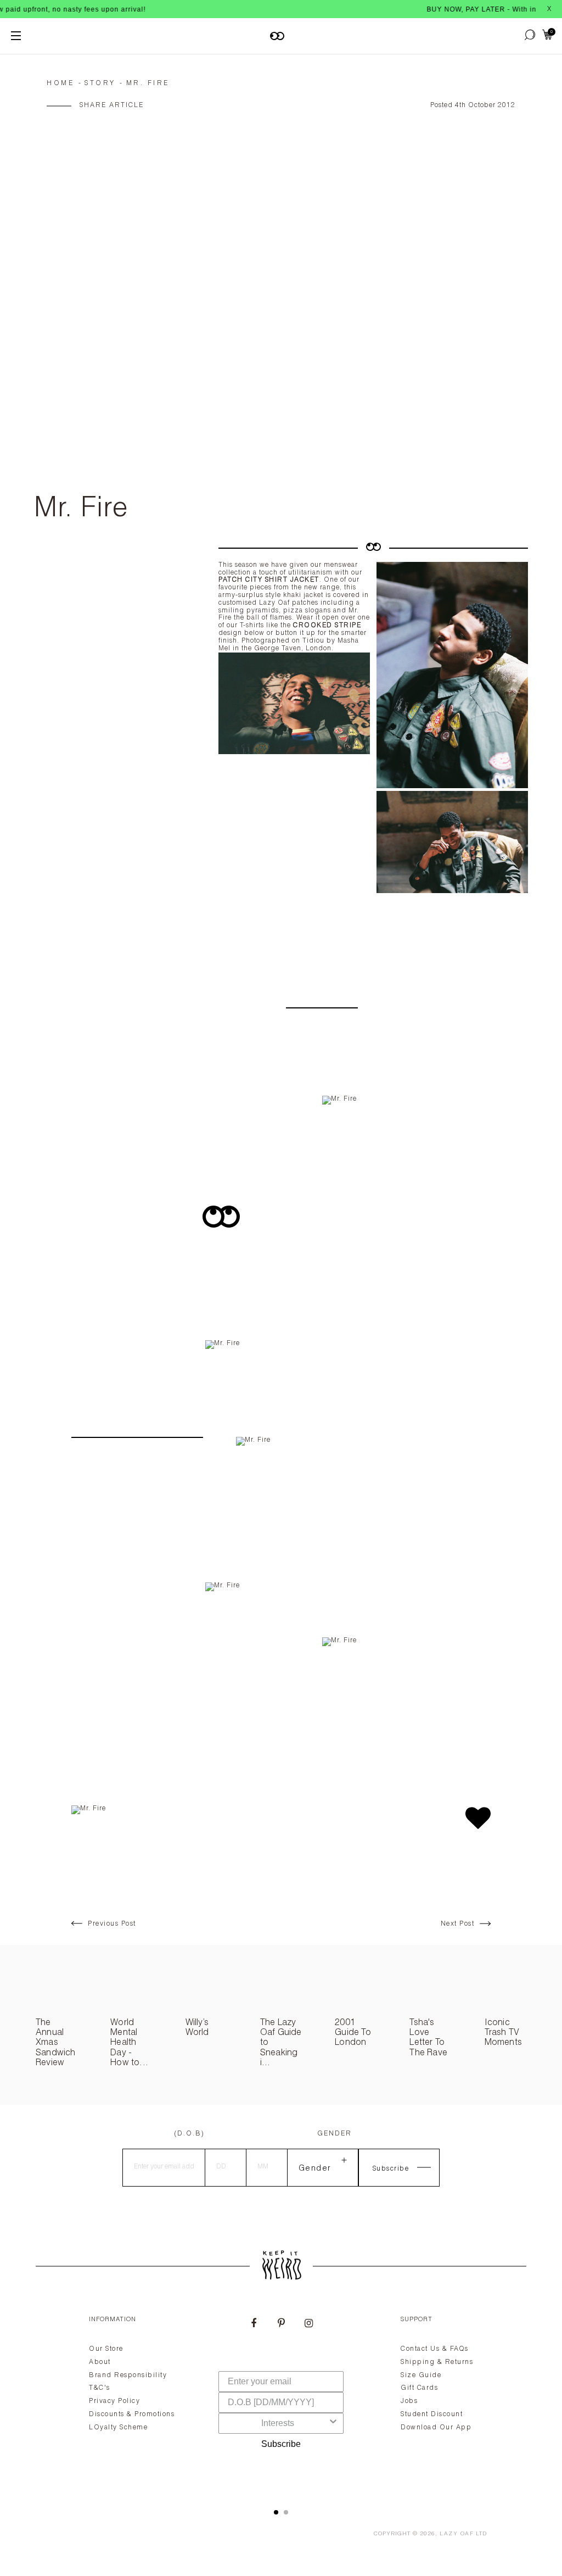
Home (60, 83)
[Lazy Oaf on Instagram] (308, 2324)
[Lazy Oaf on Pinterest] (281, 2324)
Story (100, 83)
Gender (335, 2134)
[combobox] (278, 2423)
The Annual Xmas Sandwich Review (56, 2044)
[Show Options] (333, 2423)
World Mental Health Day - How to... (129, 2044)
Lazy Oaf (457, 2534)
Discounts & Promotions (132, 2415)
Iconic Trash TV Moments (503, 2034)
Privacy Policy (114, 2401)
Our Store (106, 2349)
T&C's (100, 2388)
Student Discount (432, 2415)
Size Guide (421, 2376)
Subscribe (281, 2444)
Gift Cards (419, 2388)
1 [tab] (276, 2512)
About (100, 2362)
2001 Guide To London (353, 2034)
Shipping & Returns (437, 2362)
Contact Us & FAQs (435, 2349)
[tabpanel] (281, 2399)
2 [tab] (286, 2512)
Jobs (409, 2401)
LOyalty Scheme (118, 2428)
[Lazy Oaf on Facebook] (254, 2324)
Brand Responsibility (128, 2376)
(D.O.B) (189, 2134)
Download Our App (436, 2428)
